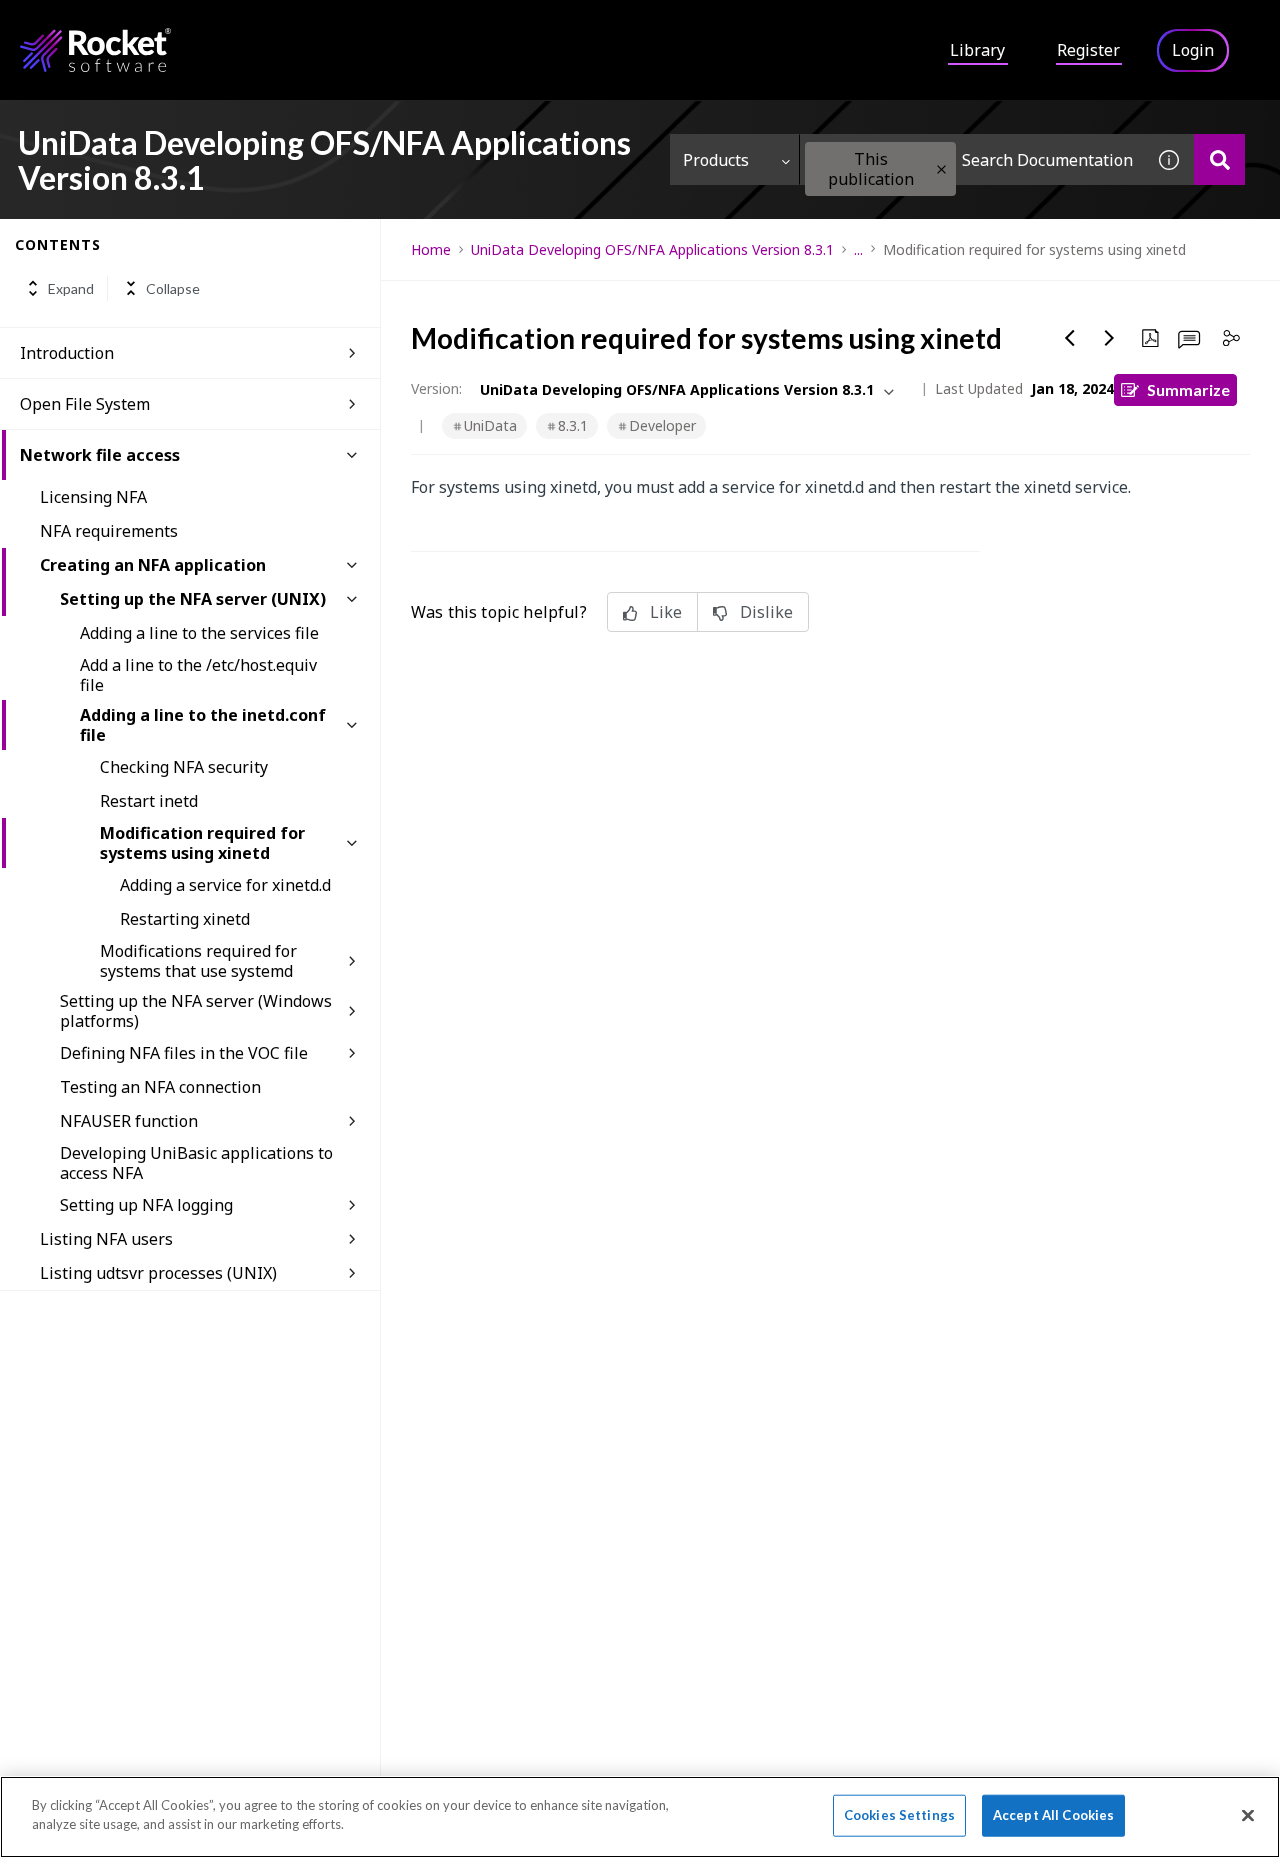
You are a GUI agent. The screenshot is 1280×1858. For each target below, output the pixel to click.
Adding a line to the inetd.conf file (203, 725)
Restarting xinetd (185, 919)
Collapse (173, 288)
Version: (436, 388)
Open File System (85, 404)
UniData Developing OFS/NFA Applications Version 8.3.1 (652, 249)
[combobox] (972, 159)
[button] (941, 169)
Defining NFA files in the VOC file (184, 1053)
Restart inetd (149, 801)
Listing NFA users (106, 1239)
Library (977, 50)
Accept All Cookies (1053, 1815)
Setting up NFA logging (146, 1205)
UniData (490, 425)
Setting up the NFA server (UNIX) (193, 599)
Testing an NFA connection (160, 1087)
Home (431, 249)
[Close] (1248, 1815)
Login (1193, 50)
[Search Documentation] (1219, 159)
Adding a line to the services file (199, 633)
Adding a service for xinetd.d (225, 885)
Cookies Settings (899, 1815)
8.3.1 (573, 425)
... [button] (858, 249)
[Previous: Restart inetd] (1070, 338)
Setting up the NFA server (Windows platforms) (196, 1011)
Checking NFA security (184, 767)
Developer (662, 425)
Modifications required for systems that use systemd (198, 961)
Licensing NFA (93, 497)
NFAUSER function (129, 1121)
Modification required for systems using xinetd (202, 843)
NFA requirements (109, 531)
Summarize (1188, 389)
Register (1088, 50)
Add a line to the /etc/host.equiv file (198, 675)
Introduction (67, 353)
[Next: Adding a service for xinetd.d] (1110, 338)
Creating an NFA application (153, 565)
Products (716, 160)
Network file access (100, 455)
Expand (71, 288)
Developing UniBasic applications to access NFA (196, 1163)
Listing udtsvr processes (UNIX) (158, 1273)
